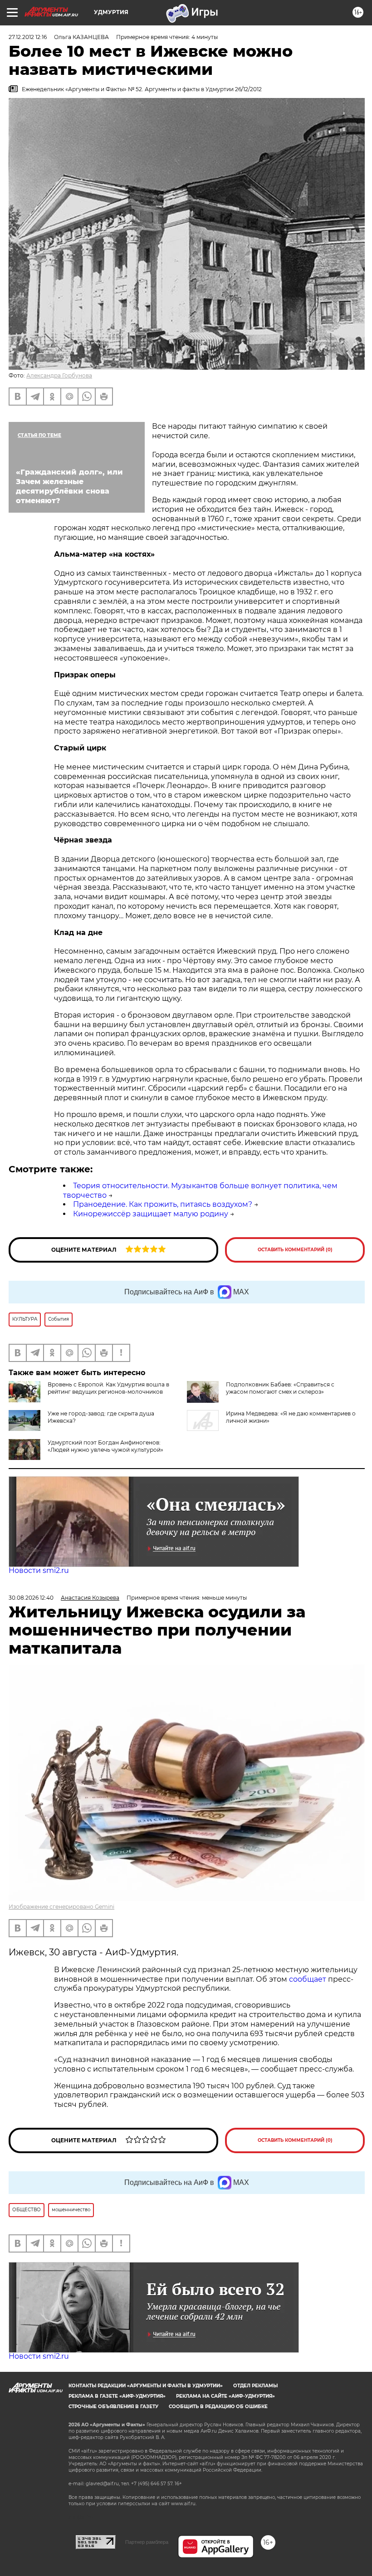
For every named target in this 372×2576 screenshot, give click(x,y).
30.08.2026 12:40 (31, 1598)
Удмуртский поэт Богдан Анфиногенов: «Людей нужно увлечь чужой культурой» (105, 1446)
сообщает (308, 1979)
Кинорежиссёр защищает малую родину (151, 1214)
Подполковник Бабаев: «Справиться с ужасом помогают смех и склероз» (280, 1388)
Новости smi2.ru (39, 1570)
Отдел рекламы (255, 2386)
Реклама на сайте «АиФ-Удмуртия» (225, 2396)
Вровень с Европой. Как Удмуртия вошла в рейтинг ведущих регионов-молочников (108, 1388)
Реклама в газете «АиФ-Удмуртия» (117, 2396)
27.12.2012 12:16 (28, 37)
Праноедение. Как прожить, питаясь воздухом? (163, 1204)
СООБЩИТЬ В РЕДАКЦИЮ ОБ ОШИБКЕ (218, 2407)
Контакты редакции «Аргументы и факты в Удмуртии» (146, 2386)
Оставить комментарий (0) (295, 1250)
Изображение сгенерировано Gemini (61, 1907)
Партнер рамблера (147, 2542)
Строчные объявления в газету (113, 2407)
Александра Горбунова (59, 375)
